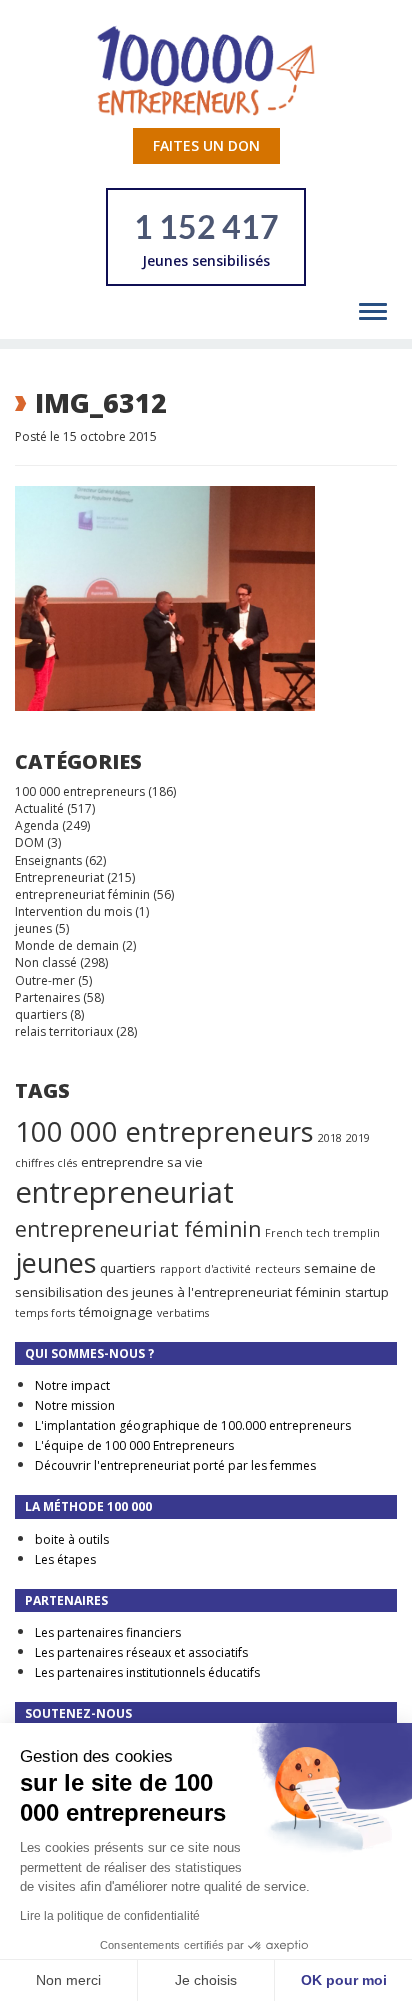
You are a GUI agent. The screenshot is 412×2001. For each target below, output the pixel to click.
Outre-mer (45, 980)
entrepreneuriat (124, 1192)
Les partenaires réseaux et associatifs (141, 1652)
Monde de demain (67, 945)
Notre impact (72, 1385)
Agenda (37, 825)
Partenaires (47, 997)
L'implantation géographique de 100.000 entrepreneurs (193, 1425)
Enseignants (48, 860)
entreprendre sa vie (142, 1162)
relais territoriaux (64, 1031)
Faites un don (206, 145)
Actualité (39, 808)
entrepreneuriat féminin (82, 894)
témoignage (116, 1312)
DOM (29, 842)
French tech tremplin (322, 1233)
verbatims (183, 1313)
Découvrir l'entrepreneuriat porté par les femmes (175, 1465)
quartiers (41, 1014)
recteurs (277, 1269)
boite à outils (72, 1539)
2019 (358, 1138)
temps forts (45, 1313)
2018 (330, 1138)
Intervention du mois (73, 911)
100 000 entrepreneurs (80, 791)
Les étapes (65, 1559)
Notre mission (75, 1405)
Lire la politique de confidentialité (110, 1916)
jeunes (33, 928)
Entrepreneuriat (59, 877)
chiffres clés (46, 1163)
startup (367, 1292)
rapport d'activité (205, 1269)
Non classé (46, 962)
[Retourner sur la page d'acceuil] (206, 69)
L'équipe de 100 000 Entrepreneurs (134, 1445)
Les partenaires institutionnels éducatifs (147, 1672)
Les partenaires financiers (108, 1632)
